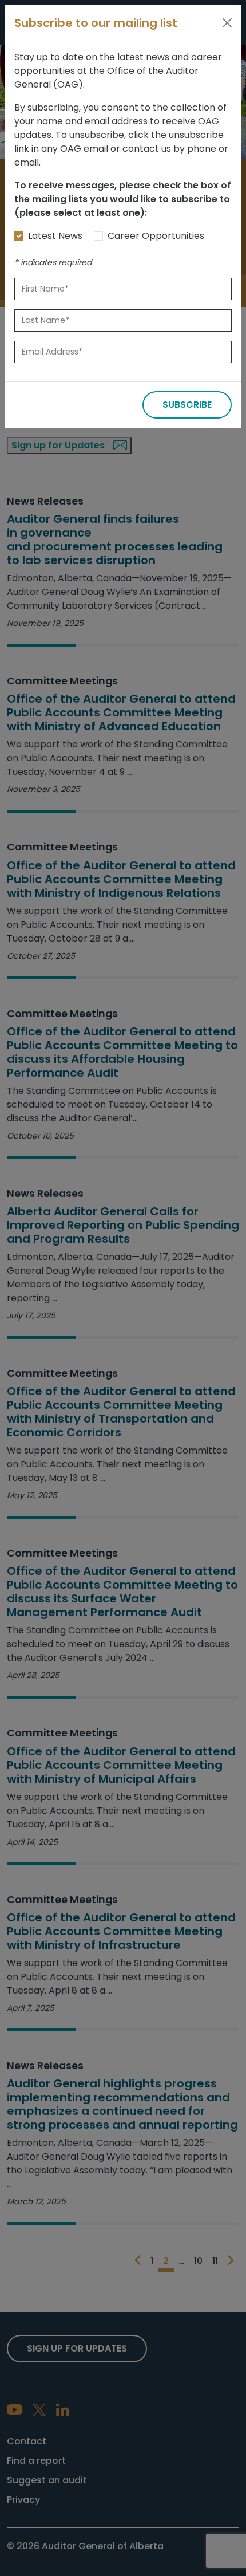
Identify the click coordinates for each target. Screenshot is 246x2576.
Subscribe (187, 405)
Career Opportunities (156, 236)
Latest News (55, 236)
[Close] (227, 23)
